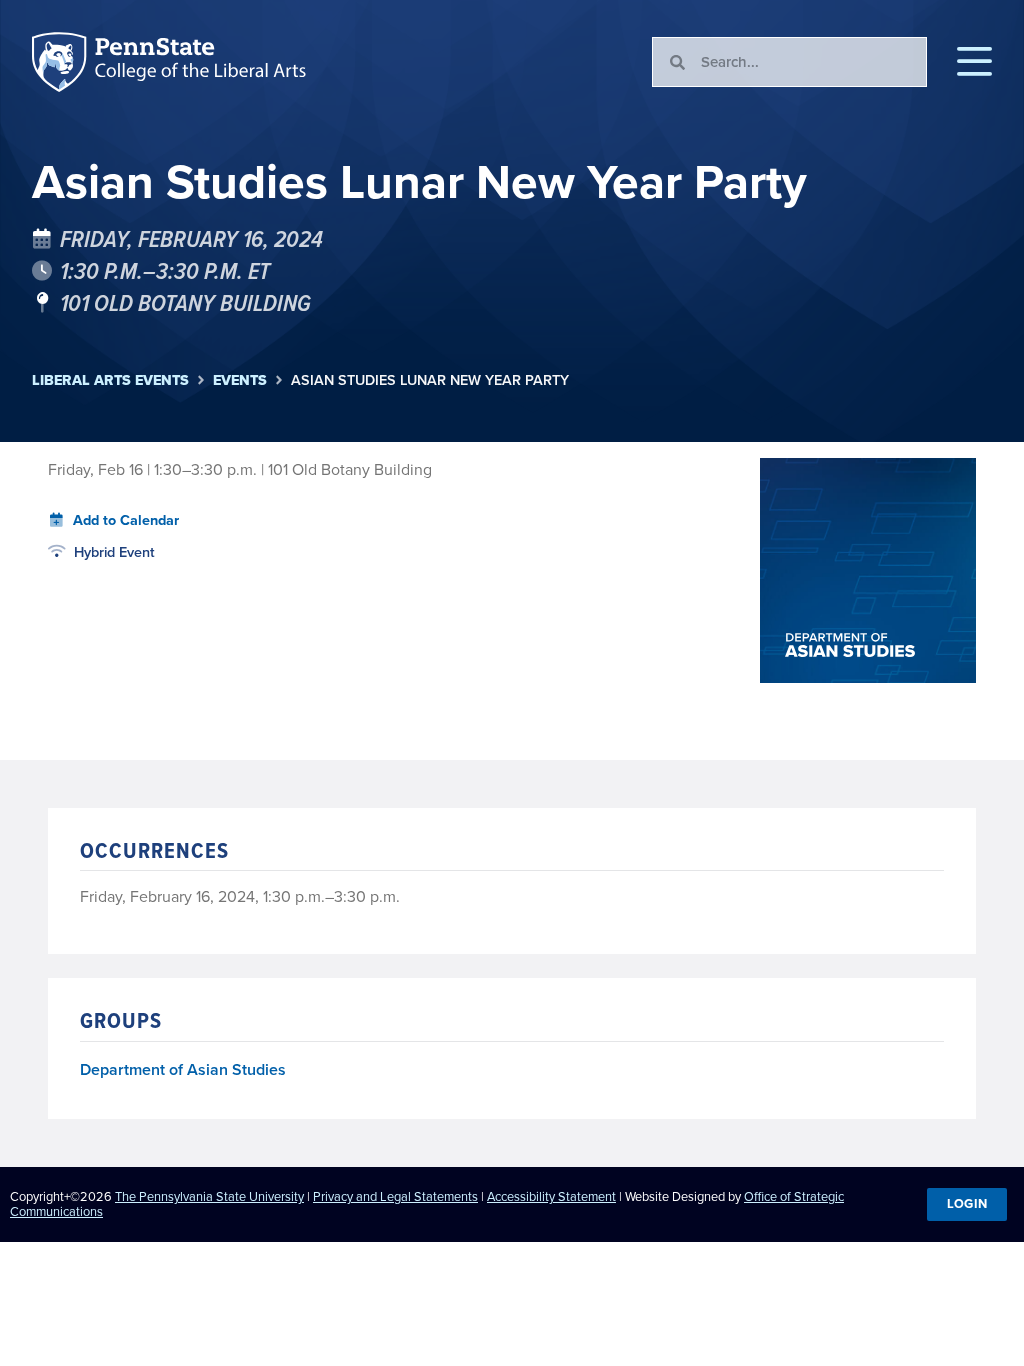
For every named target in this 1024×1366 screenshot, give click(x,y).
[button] (974, 62)
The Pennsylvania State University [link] (209, 1196)
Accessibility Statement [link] (551, 1196)
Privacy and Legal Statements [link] (395, 1196)
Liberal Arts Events (110, 380)
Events (240, 380)
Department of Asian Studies (183, 1070)
